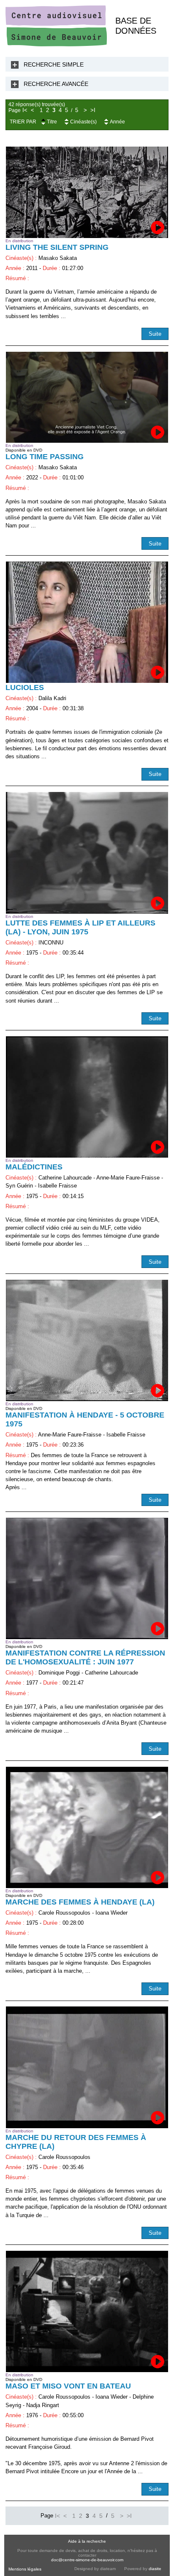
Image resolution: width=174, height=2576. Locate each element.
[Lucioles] (87, 622)
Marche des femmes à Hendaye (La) (80, 1902)
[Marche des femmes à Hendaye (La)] (87, 1827)
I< (25, 110)
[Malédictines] (87, 1097)
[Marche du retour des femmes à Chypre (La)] (87, 2067)
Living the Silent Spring (57, 247)
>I (93, 110)
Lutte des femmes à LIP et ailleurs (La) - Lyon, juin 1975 (80, 927)
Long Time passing (45, 457)
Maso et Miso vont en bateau (68, 2386)
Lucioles (25, 687)
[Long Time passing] (87, 397)
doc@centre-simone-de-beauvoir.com (87, 2560)
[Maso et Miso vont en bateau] (87, 2311)
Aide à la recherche (87, 2541)
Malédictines (34, 1167)
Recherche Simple (54, 64)
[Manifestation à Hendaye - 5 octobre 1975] (87, 1340)
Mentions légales (25, 2569)
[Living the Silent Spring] (87, 192)
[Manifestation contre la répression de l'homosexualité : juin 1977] (87, 1578)
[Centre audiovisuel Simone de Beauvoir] (56, 44)
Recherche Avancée (56, 84)
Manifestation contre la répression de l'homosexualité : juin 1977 (85, 1657)
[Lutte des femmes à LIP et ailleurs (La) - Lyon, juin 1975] (87, 853)
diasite (155, 2569)
